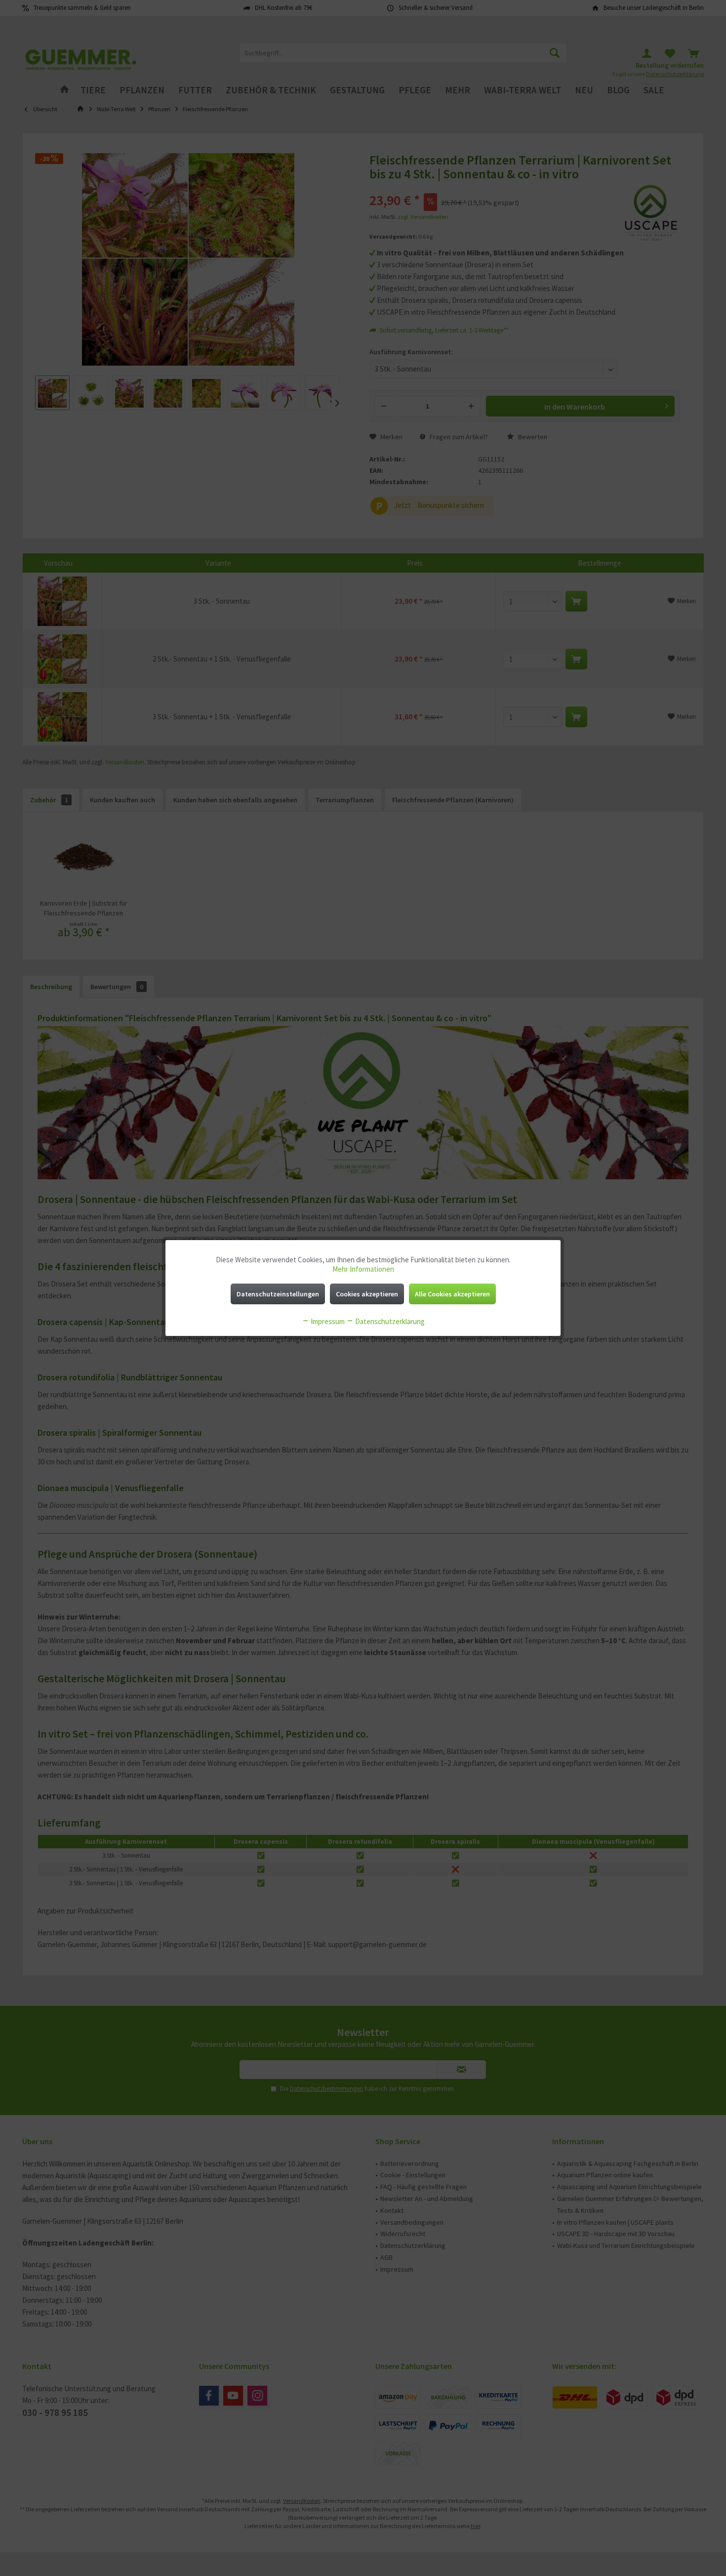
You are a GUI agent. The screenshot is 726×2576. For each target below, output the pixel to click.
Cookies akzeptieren (367, 1294)
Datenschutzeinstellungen (278, 1294)
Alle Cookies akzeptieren (452, 1294)
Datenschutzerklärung (389, 1321)
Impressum (327, 1321)
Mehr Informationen (363, 1269)
